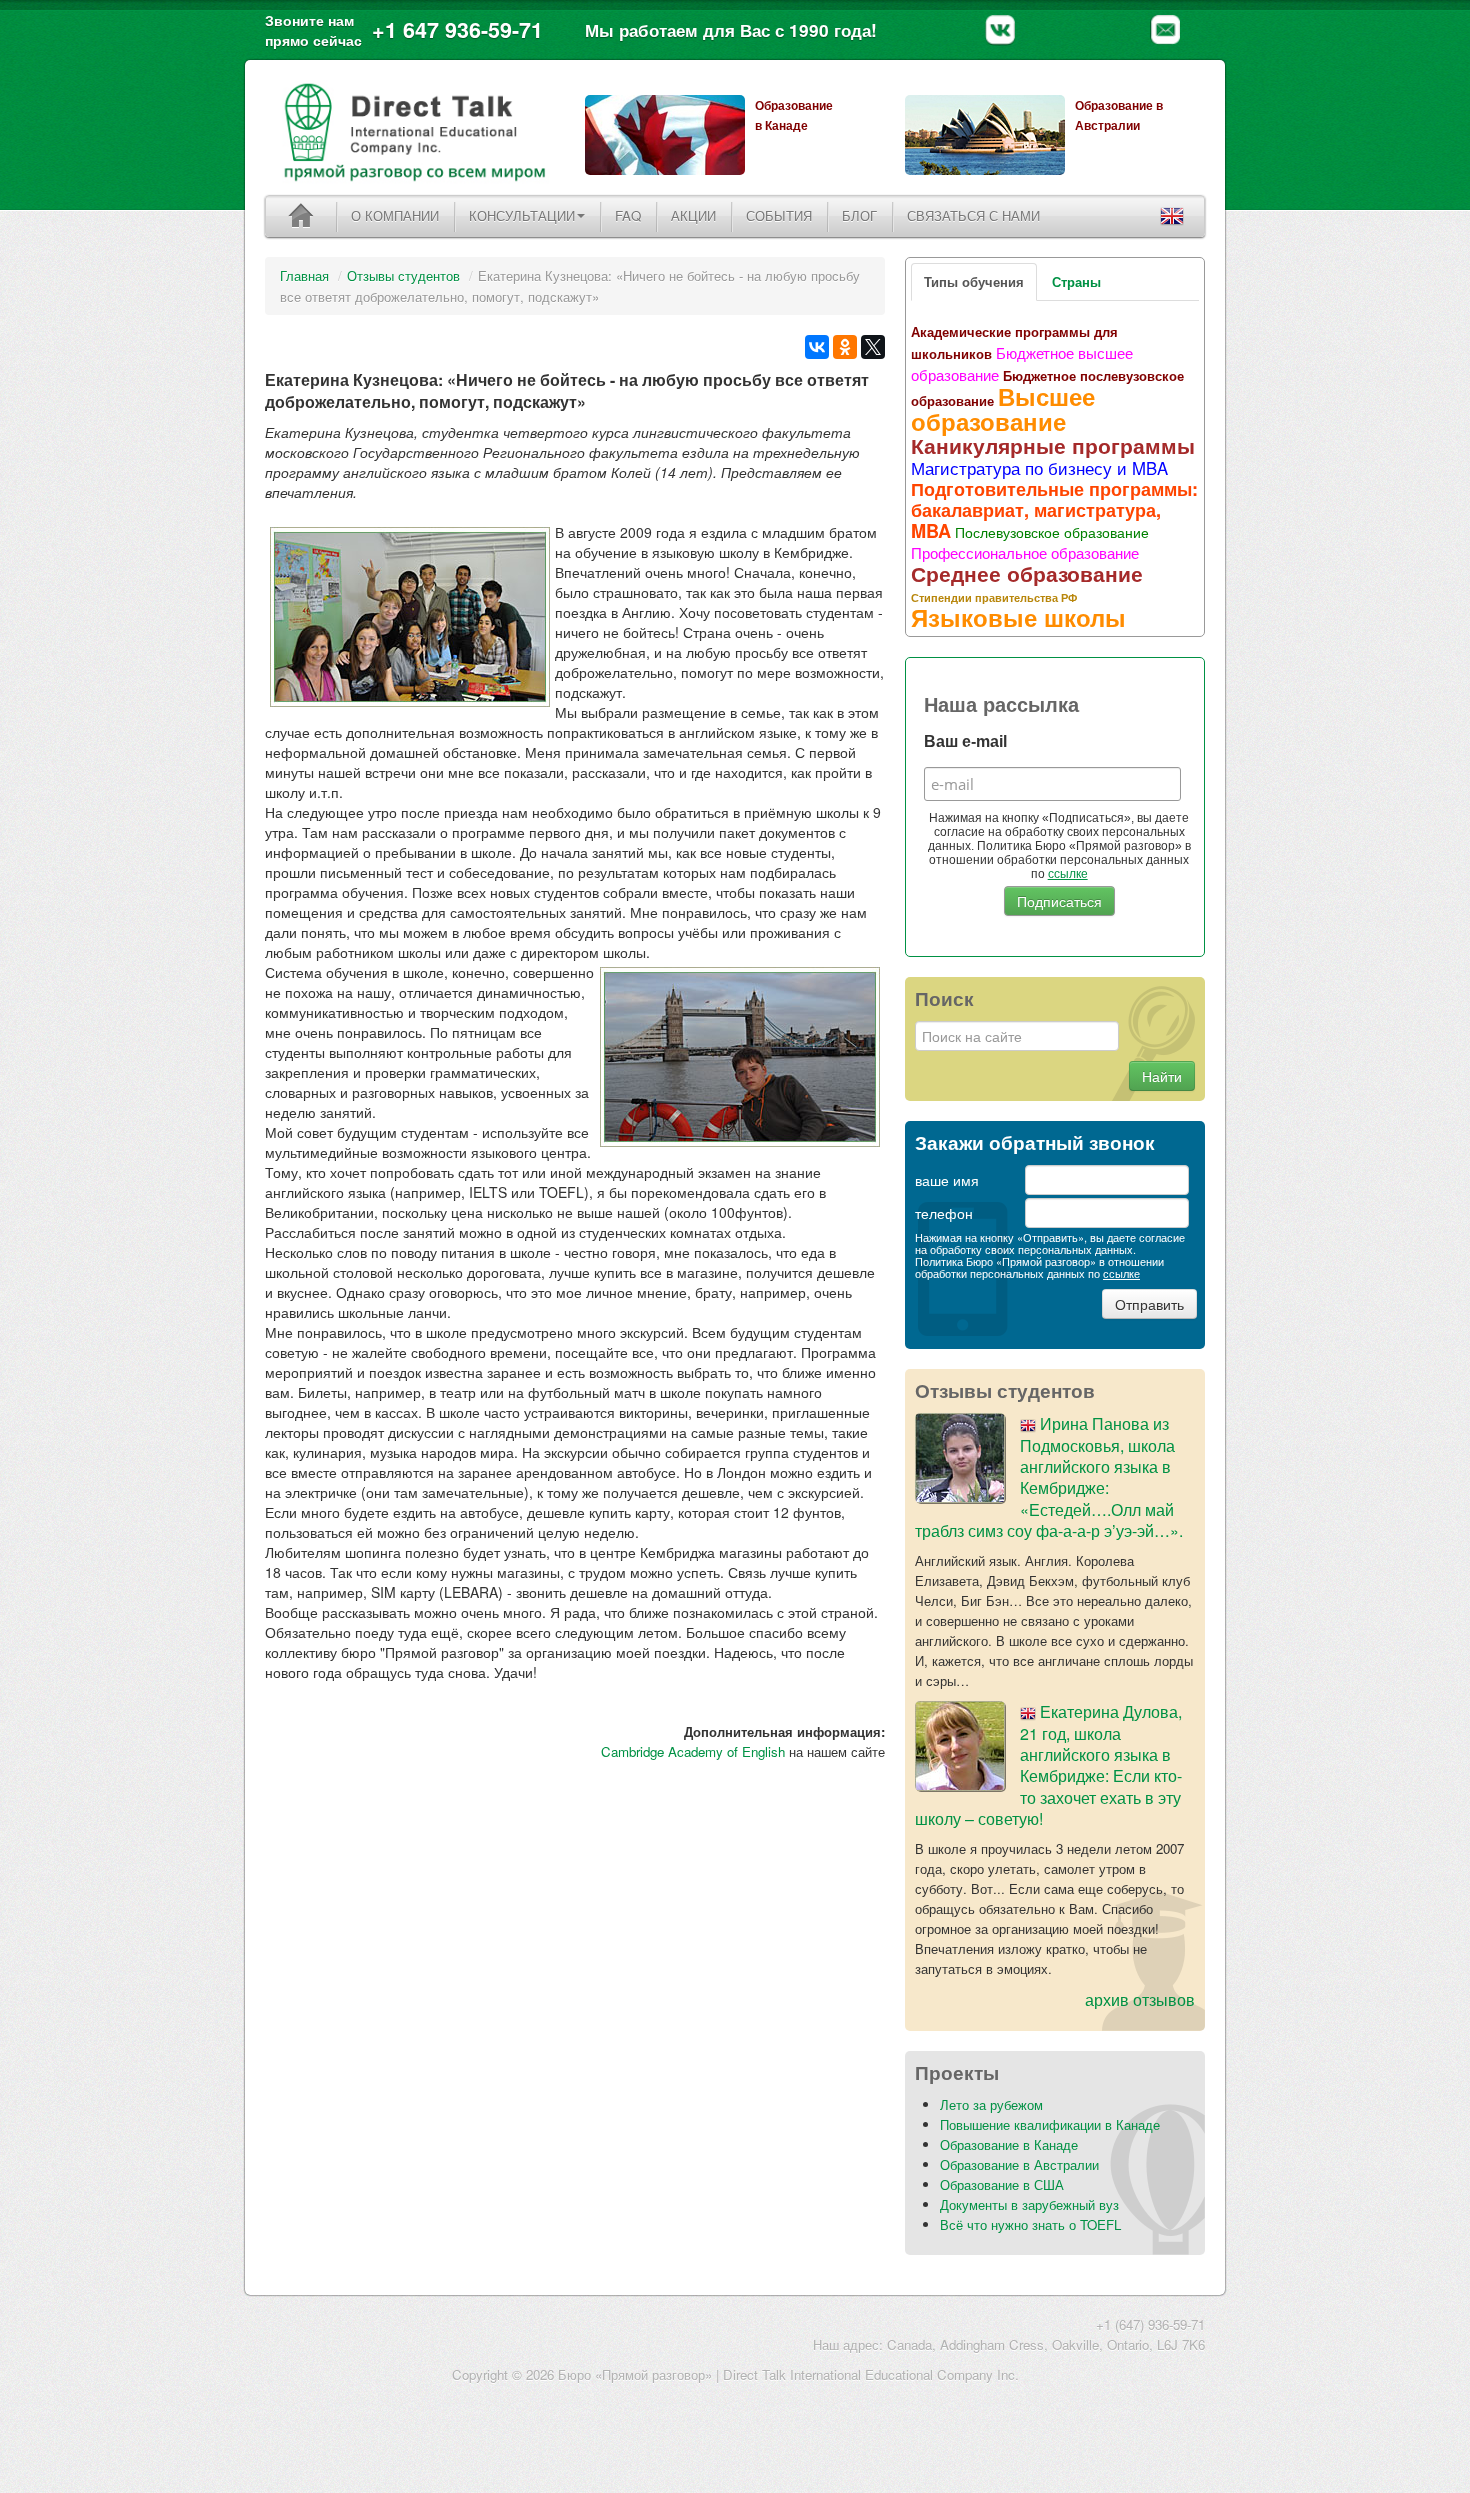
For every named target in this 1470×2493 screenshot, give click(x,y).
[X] (873, 347)
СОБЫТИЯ (779, 215)
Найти (1162, 1076)
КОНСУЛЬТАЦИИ (522, 215)
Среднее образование (1027, 573)
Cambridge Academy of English (693, 1751)
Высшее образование (1003, 408)
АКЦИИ (693, 215)
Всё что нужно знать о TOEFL (1030, 2224)
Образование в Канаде (1009, 2144)
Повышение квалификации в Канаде (1050, 2124)
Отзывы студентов (403, 275)
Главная (304, 275)
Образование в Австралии (1019, 2164)
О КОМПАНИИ (395, 215)
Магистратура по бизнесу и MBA (1039, 468)
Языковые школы (1018, 617)
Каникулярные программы (1053, 445)
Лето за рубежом (991, 2104)
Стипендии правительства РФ (994, 597)
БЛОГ (859, 215)
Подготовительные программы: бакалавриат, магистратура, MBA (1054, 510)
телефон (944, 1213)
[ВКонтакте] (817, 347)
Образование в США (1002, 2184)
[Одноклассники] (845, 347)
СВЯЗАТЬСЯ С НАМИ (973, 215)
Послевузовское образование (1052, 532)
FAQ (628, 215)
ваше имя (947, 1180)
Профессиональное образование (1025, 552)
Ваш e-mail (965, 741)
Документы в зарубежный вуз (1029, 2204)
